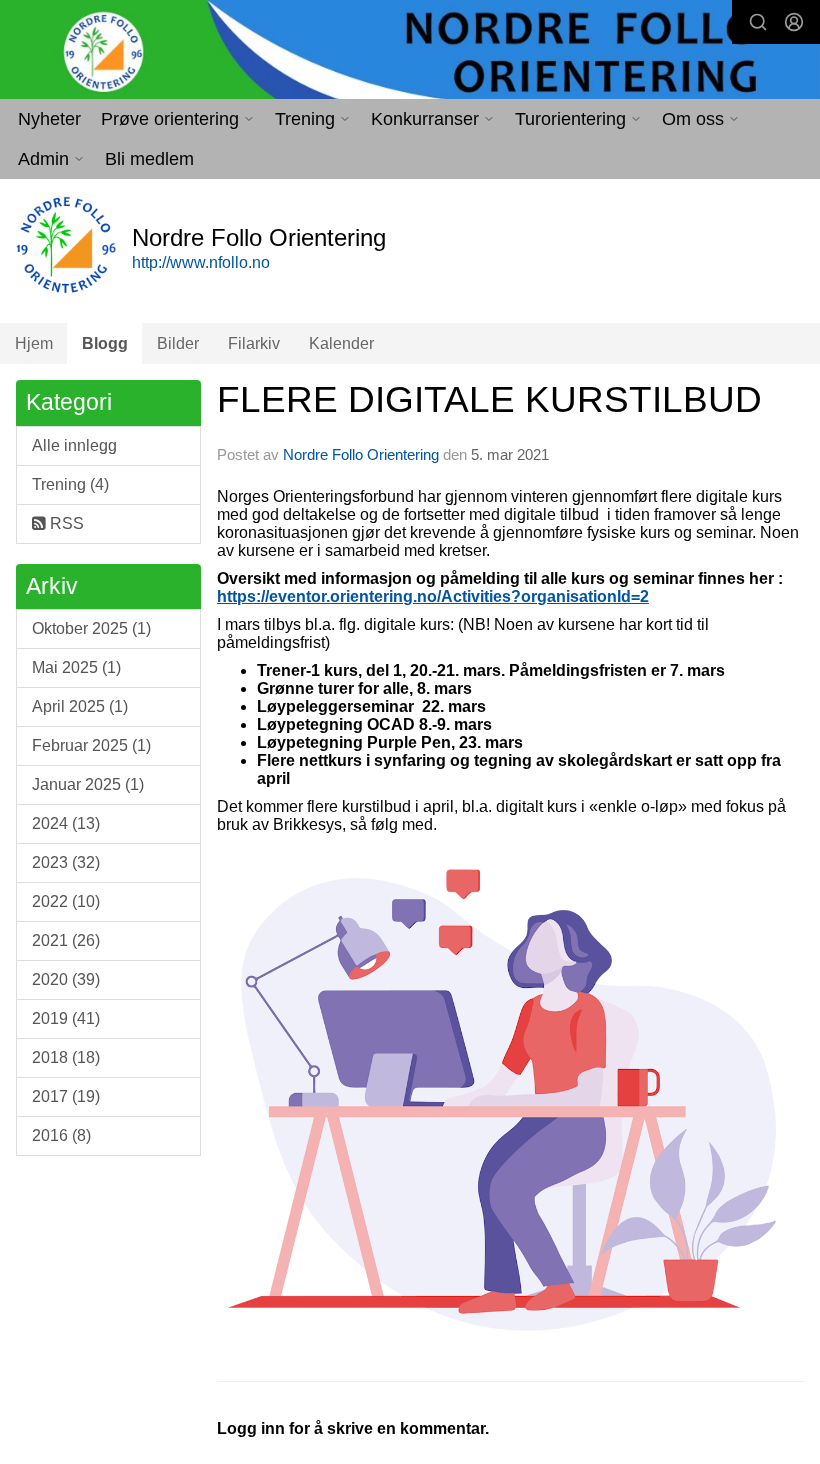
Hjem (34, 343)
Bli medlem (149, 159)
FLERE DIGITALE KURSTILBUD (489, 399)
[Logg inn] (794, 22)
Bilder (178, 343)
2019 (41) (66, 1018)
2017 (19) (66, 1096)
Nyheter (49, 119)
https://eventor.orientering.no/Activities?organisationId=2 (433, 596)
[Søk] (758, 22)
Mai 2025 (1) (76, 667)
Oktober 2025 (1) (91, 628)
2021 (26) (66, 940)
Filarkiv (254, 343)
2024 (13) (66, 823)
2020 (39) (66, 979)
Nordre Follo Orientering (361, 454)
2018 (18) (66, 1057)
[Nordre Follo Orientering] (410, 51)
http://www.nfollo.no (201, 262)
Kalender (341, 343)
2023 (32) (66, 862)
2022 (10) (66, 901)
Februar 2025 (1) (91, 745)
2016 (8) (61, 1135)
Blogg (105, 343)
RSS (65, 523)
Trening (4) (70, 484)
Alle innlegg (74, 445)
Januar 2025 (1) (88, 784)
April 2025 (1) (80, 706)
